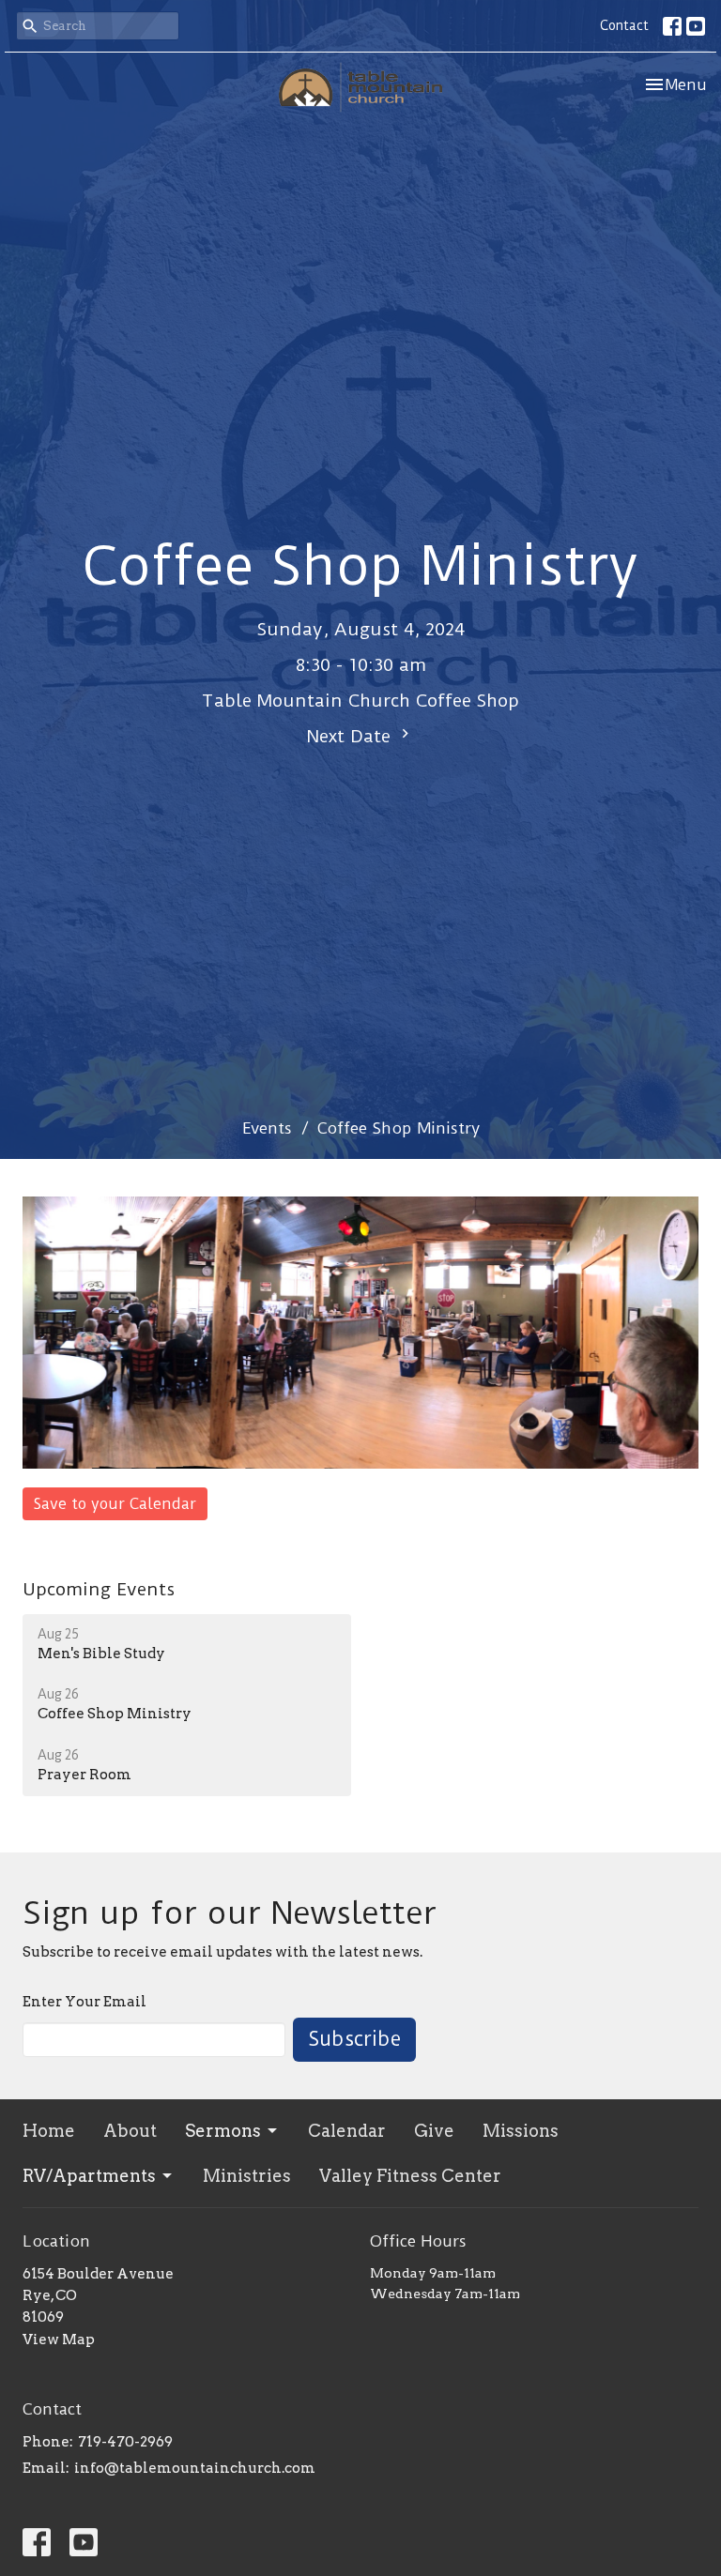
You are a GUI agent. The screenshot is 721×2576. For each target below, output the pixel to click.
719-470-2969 (125, 2442)
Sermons (223, 2131)
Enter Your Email (84, 2002)
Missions (521, 2131)
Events (267, 1128)
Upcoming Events (99, 1589)
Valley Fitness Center (410, 2176)
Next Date (352, 736)
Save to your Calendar (115, 1504)
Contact (624, 25)
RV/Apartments (89, 2176)
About (130, 2131)
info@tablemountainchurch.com (195, 2468)
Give (434, 2131)
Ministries (247, 2176)
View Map (59, 2340)
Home (49, 2131)
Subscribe (354, 2039)
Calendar (347, 2131)
